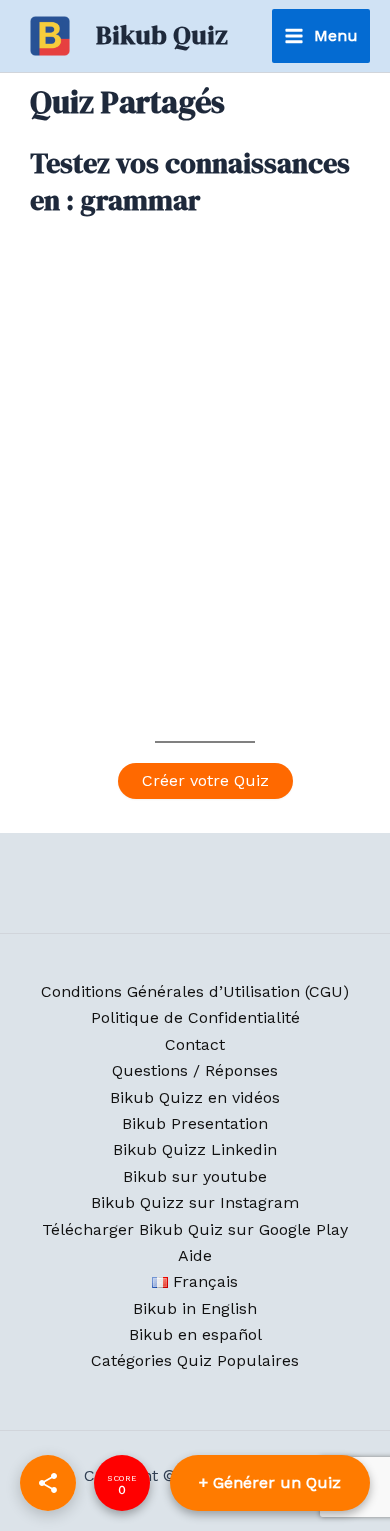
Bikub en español (195, 1334)
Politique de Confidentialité (195, 1017)
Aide (195, 1255)
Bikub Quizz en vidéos (195, 1097)
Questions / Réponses (195, 1070)
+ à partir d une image (272, 1482)
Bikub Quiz (162, 35)
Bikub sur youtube (195, 1176)
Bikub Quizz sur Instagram (195, 1202)
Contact (195, 1044)
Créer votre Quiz (205, 780)
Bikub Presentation (195, 1123)
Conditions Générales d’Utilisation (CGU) (195, 991)
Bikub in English (195, 1308)
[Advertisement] (195, 500)
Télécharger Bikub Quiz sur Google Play (195, 1229)
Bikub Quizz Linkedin (195, 1149)
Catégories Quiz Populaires (195, 1360)
